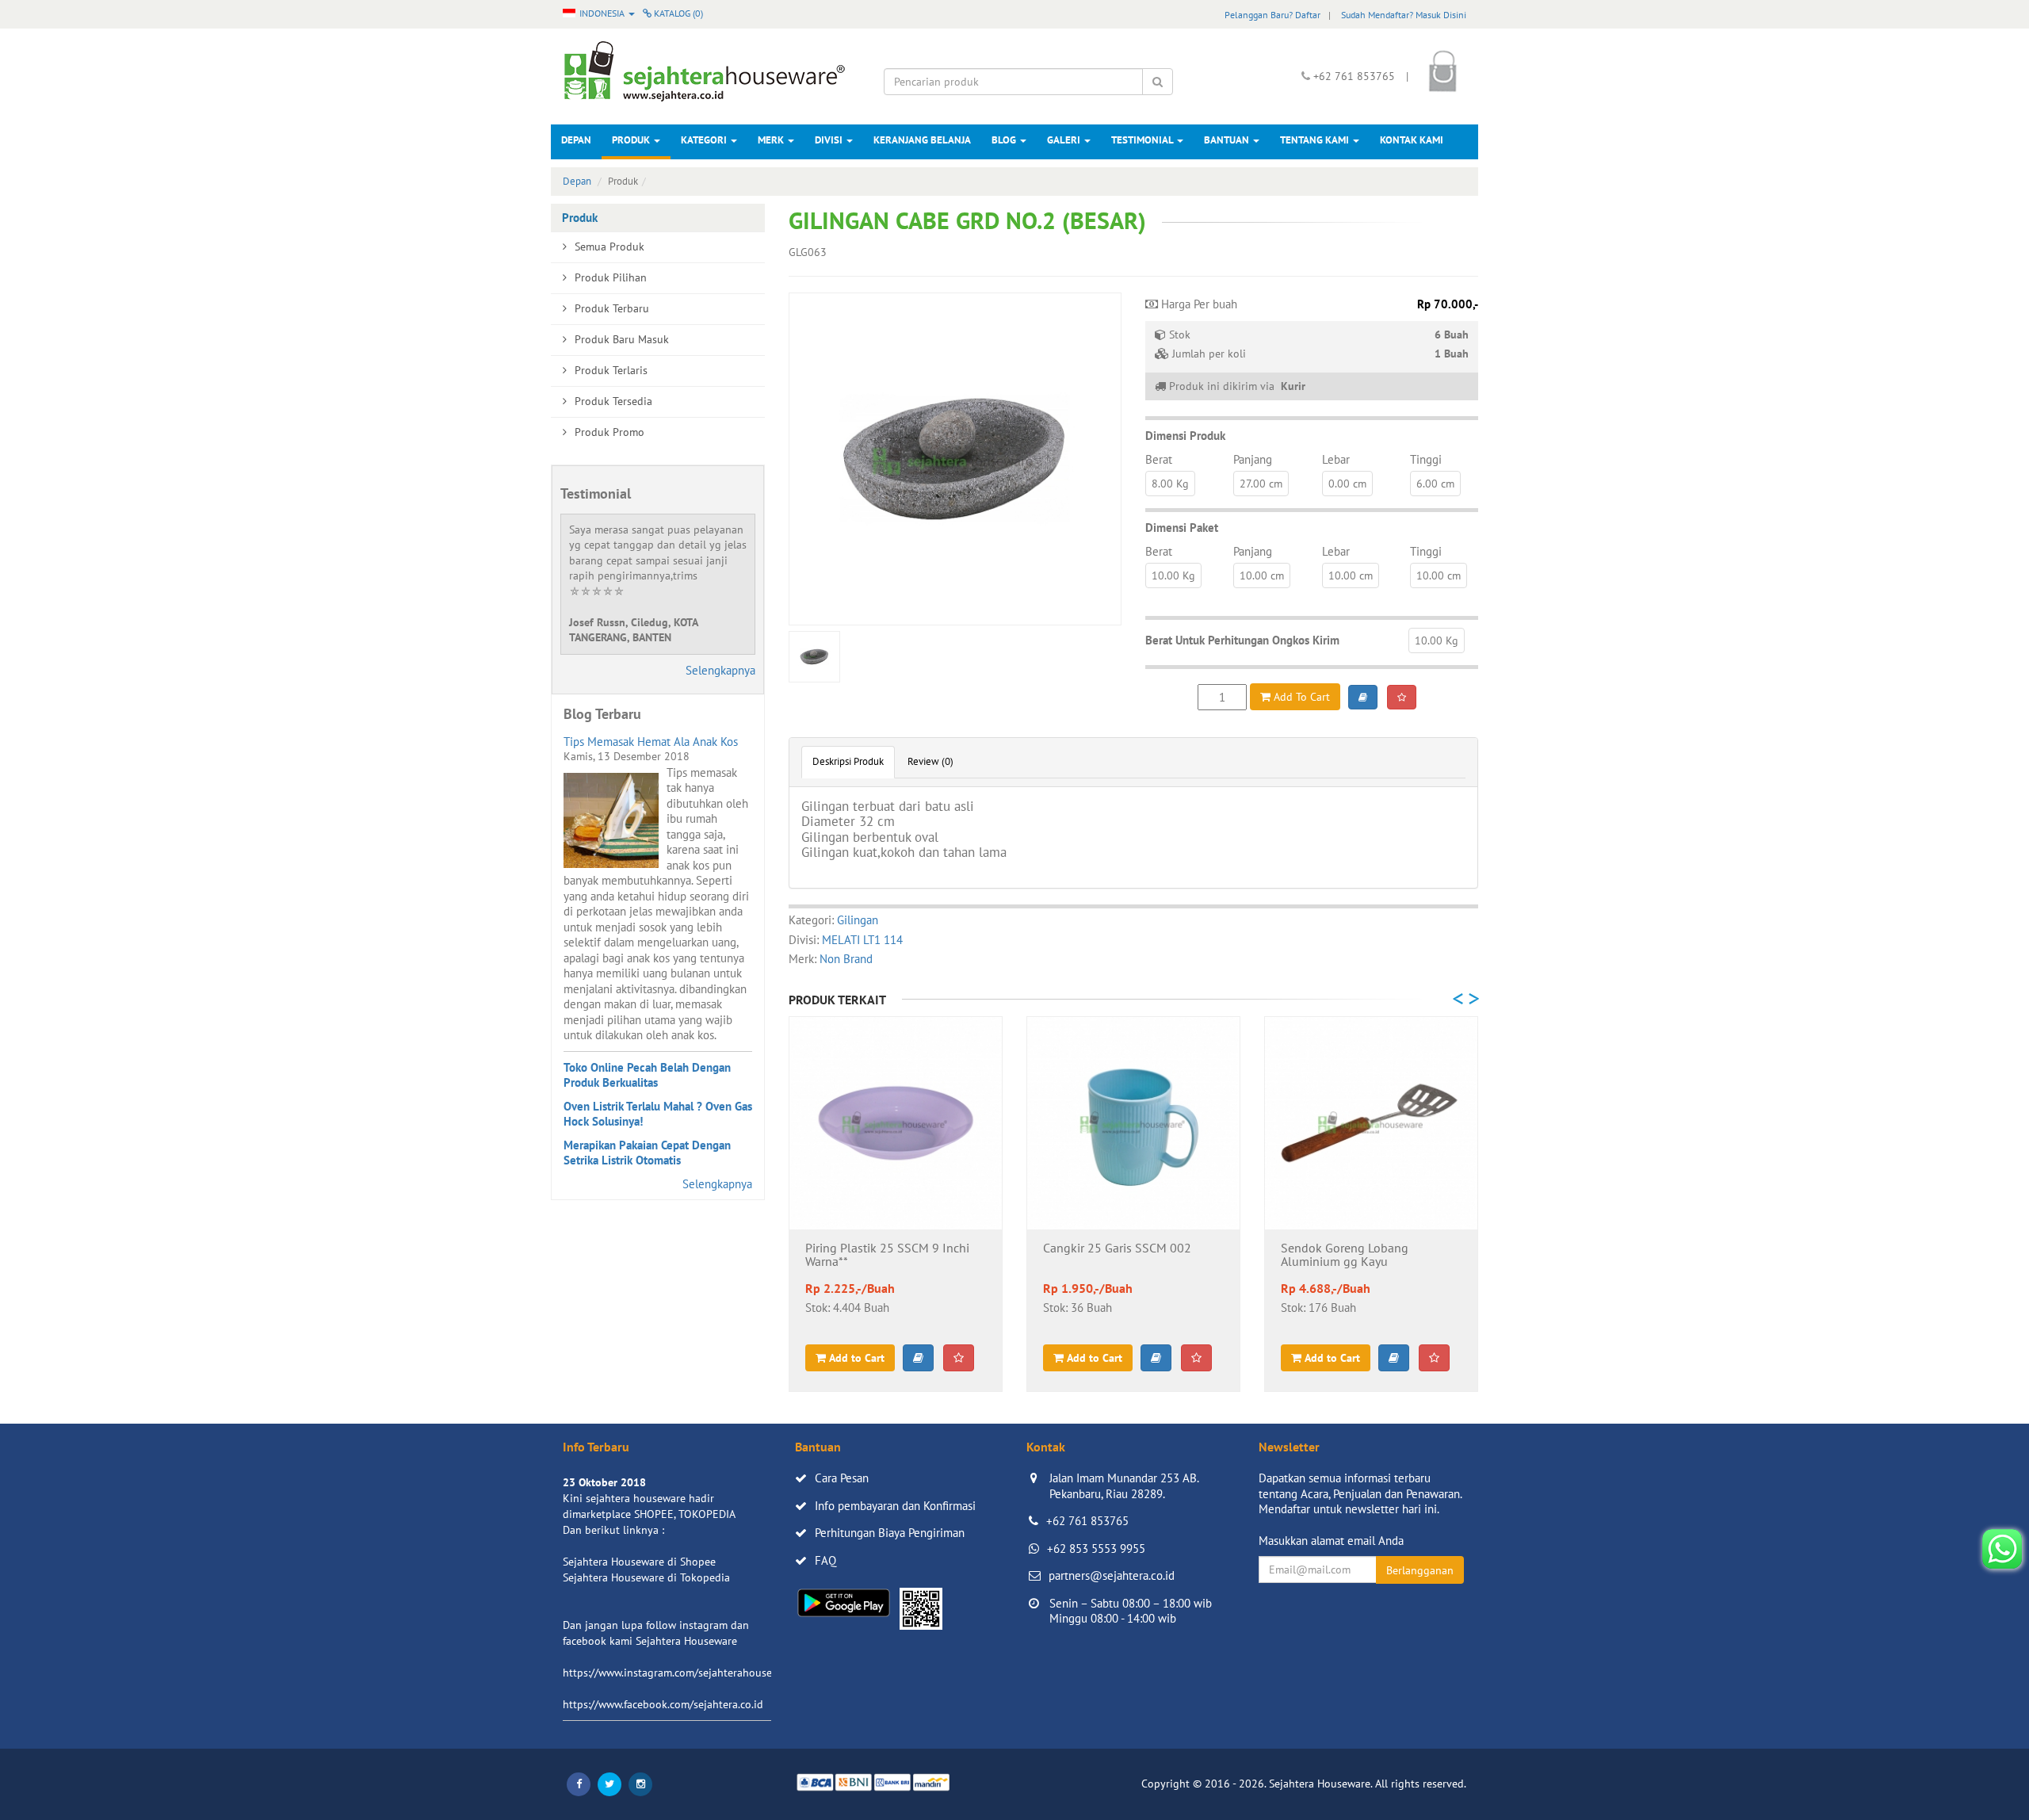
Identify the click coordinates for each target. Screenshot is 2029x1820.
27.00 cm (1261, 484)
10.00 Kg (1173, 575)
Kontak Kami (1412, 140)
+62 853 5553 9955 (1096, 1549)
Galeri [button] (1065, 140)
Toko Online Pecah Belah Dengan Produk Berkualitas (647, 1075)
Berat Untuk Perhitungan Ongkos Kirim (1242, 640)
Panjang (1253, 459)
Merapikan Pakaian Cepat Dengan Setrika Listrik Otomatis (647, 1153)
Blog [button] (1005, 140)
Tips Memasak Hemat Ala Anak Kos (651, 742)
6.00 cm (1435, 484)
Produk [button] (632, 140)
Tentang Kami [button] (1316, 140)
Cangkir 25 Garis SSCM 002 (1117, 1248)
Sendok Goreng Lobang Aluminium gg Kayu (1345, 1256)
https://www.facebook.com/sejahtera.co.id (663, 1704)
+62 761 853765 (1087, 1521)
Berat (1159, 459)
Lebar (1336, 459)
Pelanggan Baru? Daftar (1272, 15)
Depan (576, 140)
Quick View (896, 1204)
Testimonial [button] (1143, 140)
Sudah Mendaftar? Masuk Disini (1404, 15)
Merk (772, 140)
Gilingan (858, 920)
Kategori (705, 140)
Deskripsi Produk (848, 761)
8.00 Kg (1170, 484)
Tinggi (1426, 459)
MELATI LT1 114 (862, 940)
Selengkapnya (720, 670)
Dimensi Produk (1185, 436)
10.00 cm (1262, 575)
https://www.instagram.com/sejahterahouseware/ (681, 1673)
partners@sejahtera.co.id (1112, 1575)
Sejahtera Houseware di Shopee (639, 1562)
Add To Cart (1300, 697)
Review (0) (930, 761)
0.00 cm (1347, 484)
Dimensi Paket (1182, 528)
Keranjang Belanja (922, 140)
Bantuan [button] (1228, 140)
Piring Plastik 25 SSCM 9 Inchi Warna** (887, 1256)
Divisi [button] (830, 140)
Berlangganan (1420, 1570)
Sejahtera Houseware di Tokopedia (646, 1577)
